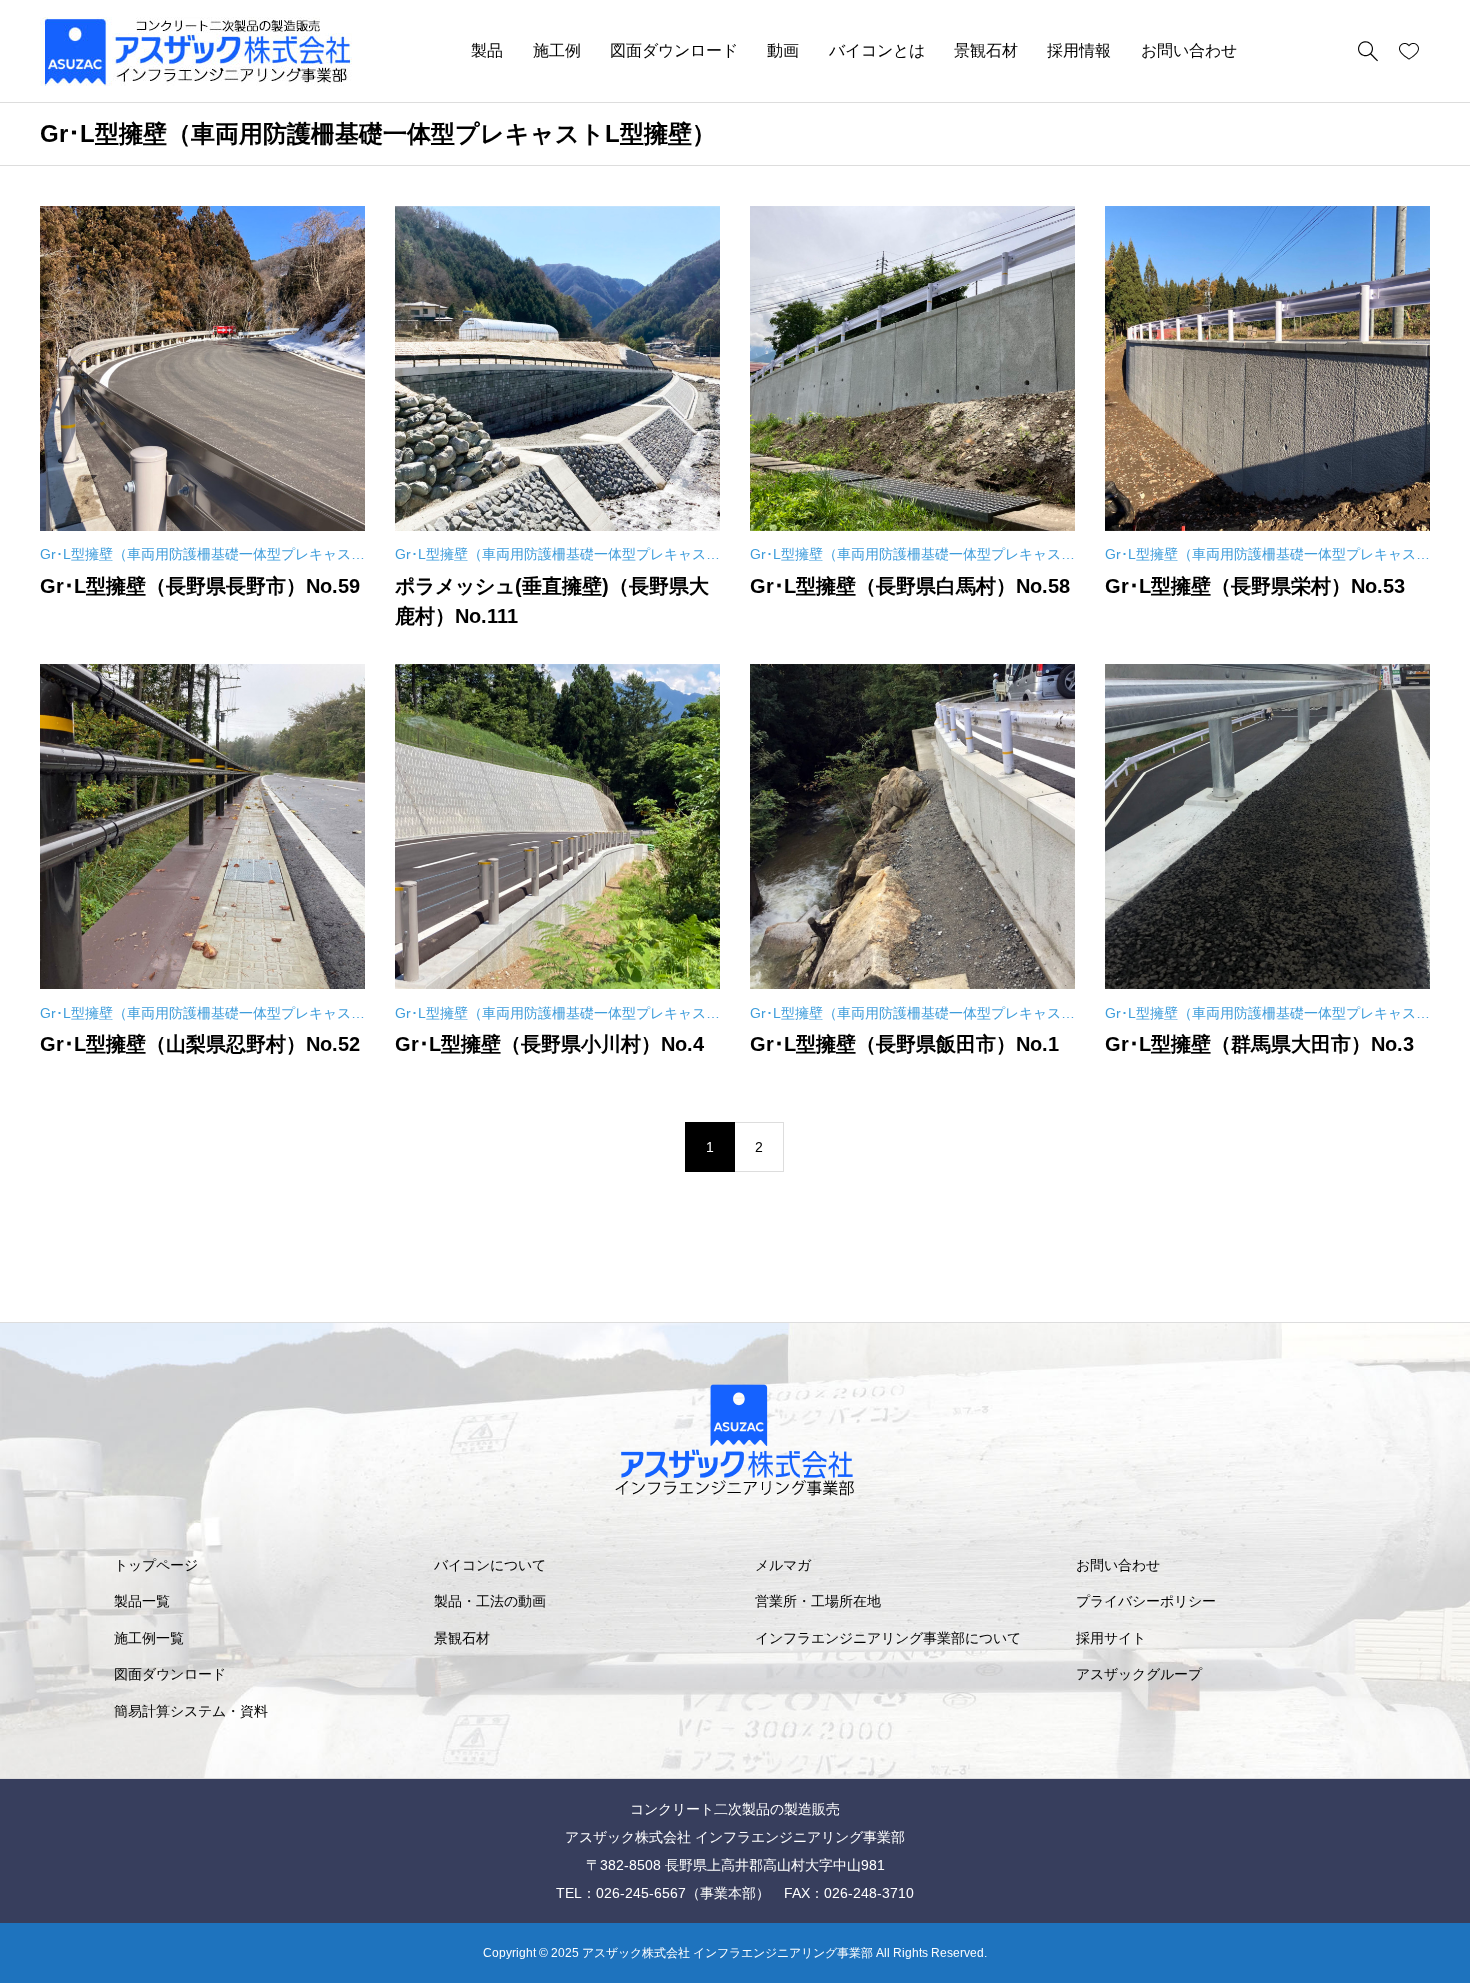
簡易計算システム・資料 (191, 1711)
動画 (783, 50)
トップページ (156, 1565)
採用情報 (1079, 50)
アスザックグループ (1139, 1674)
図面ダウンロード (674, 50)
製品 (487, 50)
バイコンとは (877, 50)
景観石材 (986, 50)
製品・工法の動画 (490, 1601)
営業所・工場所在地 (818, 1601)
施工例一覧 (149, 1638)
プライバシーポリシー (1146, 1601)
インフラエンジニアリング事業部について (888, 1638)
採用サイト (1111, 1638)
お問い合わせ (1189, 50)
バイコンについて (490, 1565)
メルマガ (783, 1565)
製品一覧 (142, 1601)
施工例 (557, 50)
